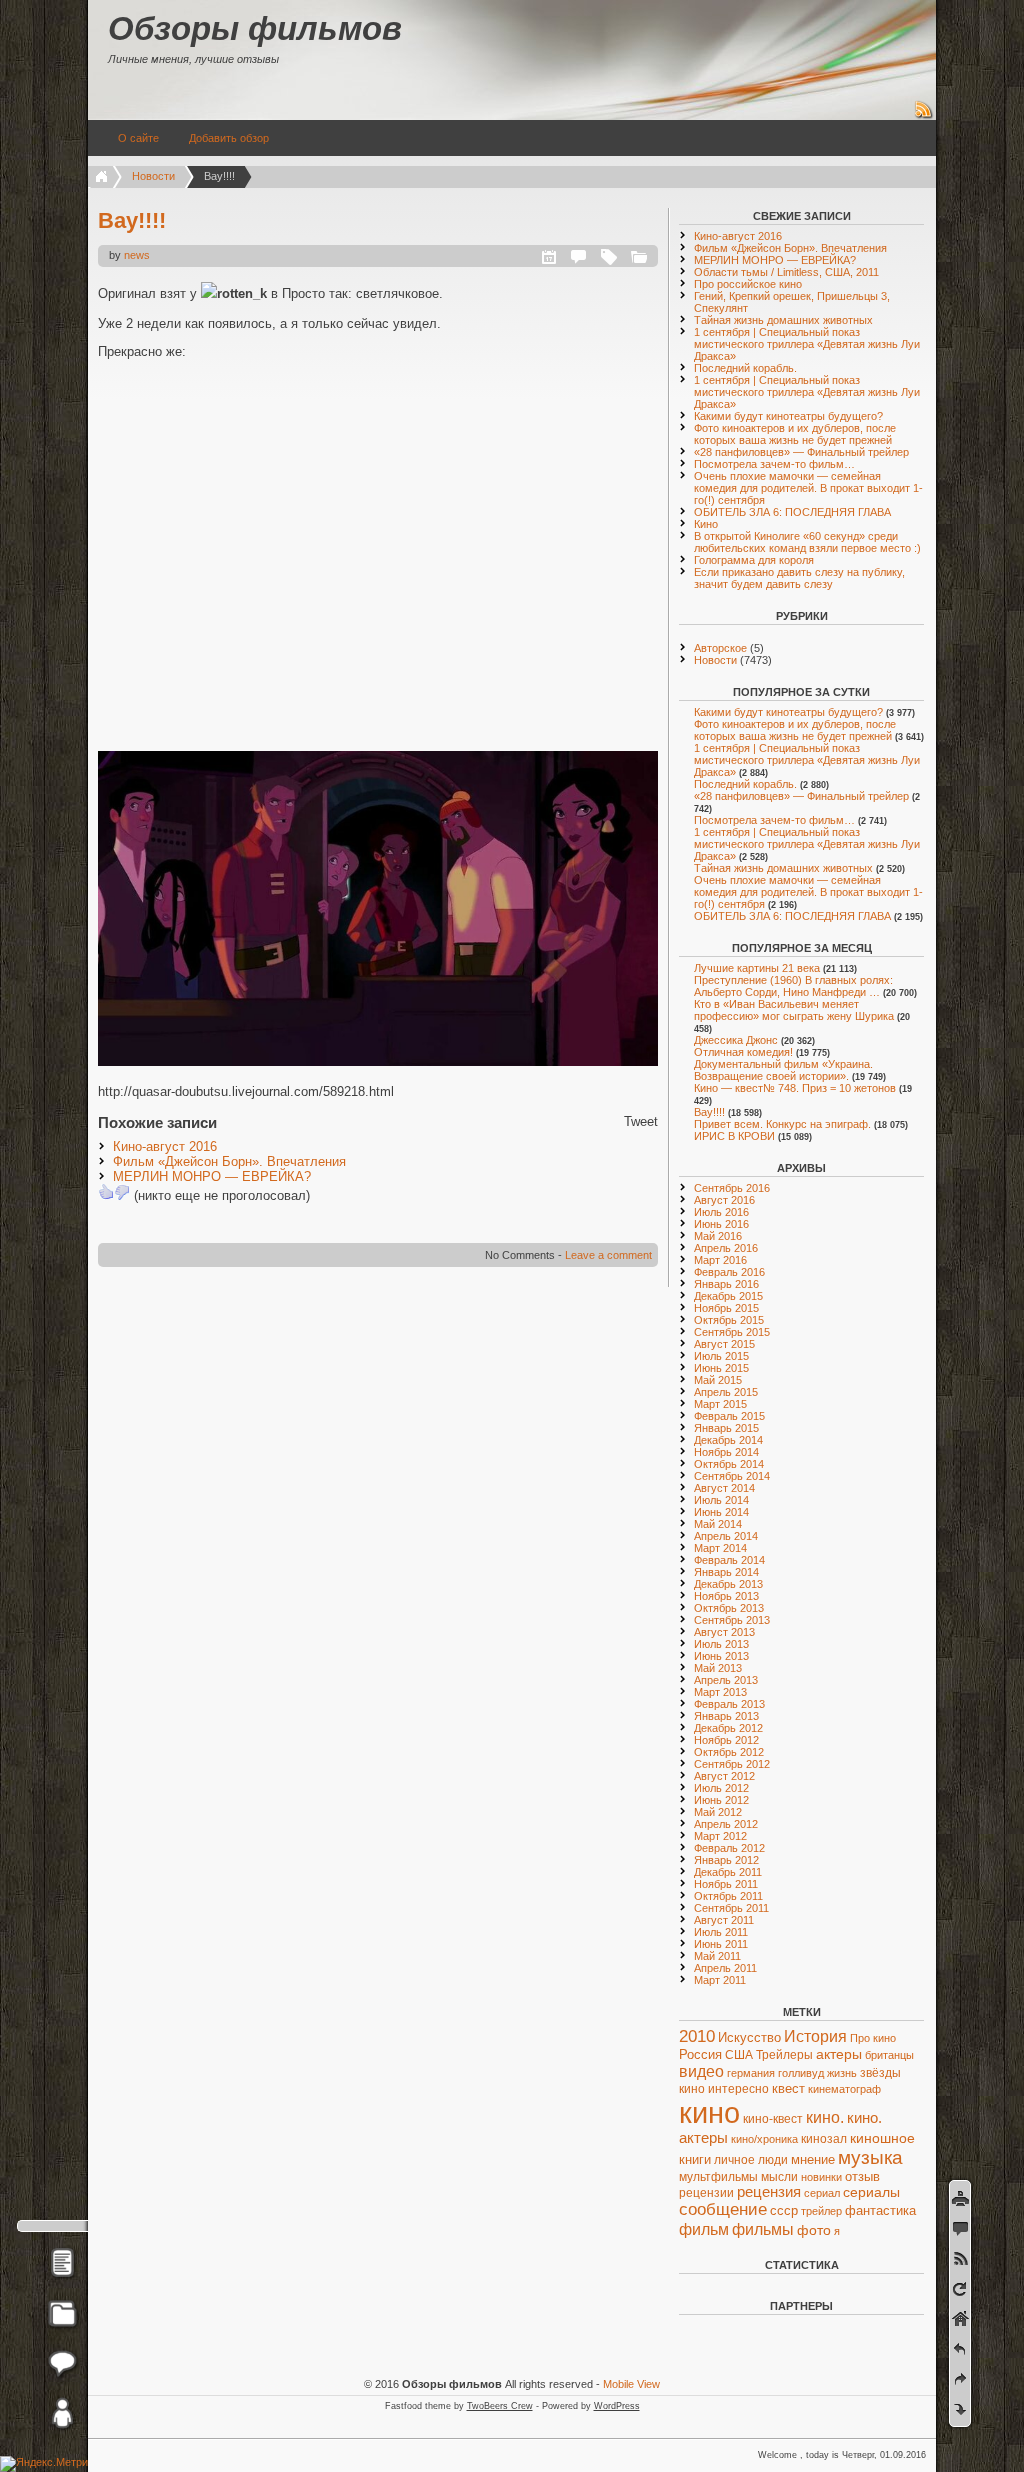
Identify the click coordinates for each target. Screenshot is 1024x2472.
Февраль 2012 (729, 1848)
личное (734, 2160)
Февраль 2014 (729, 1560)
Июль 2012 (721, 1788)
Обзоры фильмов (255, 28)
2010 (697, 2036)
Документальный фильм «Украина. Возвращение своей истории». (783, 1070)
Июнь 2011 (721, 1944)
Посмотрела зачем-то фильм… (774, 464)
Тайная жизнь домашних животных (783, 320)
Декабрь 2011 (728, 1872)
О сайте (138, 138)
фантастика (880, 2210)
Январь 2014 (726, 1572)
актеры (839, 2054)
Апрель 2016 (726, 1248)
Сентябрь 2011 (731, 1908)
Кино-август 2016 (165, 1146)
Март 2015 (720, 1404)
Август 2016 (724, 1200)
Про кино (873, 2038)
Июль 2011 (721, 1932)
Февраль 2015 (729, 1416)
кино (709, 2112)
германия (751, 2073)
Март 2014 (720, 1548)
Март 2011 (720, 1980)
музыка (870, 2157)
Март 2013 (720, 1692)
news (137, 255)
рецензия (769, 2192)
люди (773, 2160)
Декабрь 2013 (728, 1584)
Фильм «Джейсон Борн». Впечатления (229, 1161)
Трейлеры (784, 2054)
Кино (706, 524)
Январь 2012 (726, 1860)
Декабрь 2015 (728, 1296)
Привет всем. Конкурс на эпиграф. (782, 1124)
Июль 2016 (721, 1212)
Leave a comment (608, 1255)
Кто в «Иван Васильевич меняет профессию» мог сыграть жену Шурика (794, 1010)
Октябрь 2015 (729, 1320)
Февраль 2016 (729, 1272)
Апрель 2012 (726, 1824)
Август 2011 (724, 1920)
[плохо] (122, 1192)
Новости (153, 176)
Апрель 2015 (726, 1392)
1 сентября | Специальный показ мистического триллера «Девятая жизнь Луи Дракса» (807, 344)
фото (814, 2230)
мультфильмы (718, 2177)
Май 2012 (718, 1812)
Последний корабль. (745, 368)
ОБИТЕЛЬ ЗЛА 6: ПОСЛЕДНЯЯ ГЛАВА (792, 512)
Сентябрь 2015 (732, 1332)
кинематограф (844, 2089)
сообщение (723, 2209)
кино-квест (773, 2118)
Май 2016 (718, 1236)
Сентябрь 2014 (732, 1476)
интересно (738, 2089)
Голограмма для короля (754, 560)
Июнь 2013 (721, 1656)
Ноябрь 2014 (726, 1452)
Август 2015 (724, 1344)
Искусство (749, 2038)
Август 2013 (724, 1632)
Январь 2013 (726, 1716)
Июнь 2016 (721, 1224)
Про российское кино (748, 284)
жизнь (842, 2073)
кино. (825, 2117)
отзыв (862, 2176)
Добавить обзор (229, 138)
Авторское (720, 648)
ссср (784, 2210)
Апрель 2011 (725, 1968)
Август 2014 (724, 1488)
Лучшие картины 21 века (757, 968)
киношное (882, 2138)
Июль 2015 (721, 1356)
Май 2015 (718, 1380)
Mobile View (631, 2384)
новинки (821, 2177)
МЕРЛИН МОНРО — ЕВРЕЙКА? (212, 1176)
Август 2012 (724, 1776)
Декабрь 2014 (728, 1440)
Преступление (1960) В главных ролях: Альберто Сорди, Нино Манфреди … (793, 986)
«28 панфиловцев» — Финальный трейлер (801, 452)
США (739, 2055)
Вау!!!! (132, 220)
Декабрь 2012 (728, 1728)
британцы (889, 2055)
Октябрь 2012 (729, 1752)
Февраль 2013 (729, 1704)
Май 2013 (718, 1668)
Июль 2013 (721, 1644)
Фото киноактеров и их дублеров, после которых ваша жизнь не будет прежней (795, 434)
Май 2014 (718, 1524)
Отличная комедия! (743, 1052)
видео (701, 2071)
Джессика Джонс (736, 1040)
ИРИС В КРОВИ (734, 1136)
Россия (700, 2054)
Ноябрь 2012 (726, 1740)
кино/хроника (764, 2139)
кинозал (824, 2139)
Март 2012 (720, 1836)
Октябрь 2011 (728, 1896)
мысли (779, 2176)
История (815, 2036)
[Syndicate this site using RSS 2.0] (924, 116)
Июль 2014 (721, 1500)
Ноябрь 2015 (726, 1308)
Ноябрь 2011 (726, 1884)
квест (788, 2088)
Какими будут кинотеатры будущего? (788, 416)
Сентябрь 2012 (732, 1764)
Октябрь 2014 (729, 1464)
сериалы (871, 2192)
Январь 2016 (726, 1284)
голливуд (801, 2073)
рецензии (706, 2193)
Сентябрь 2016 (732, 1188)
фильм (704, 2229)
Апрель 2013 (726, 1680)
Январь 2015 (726, 1428)
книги (695, 2159)
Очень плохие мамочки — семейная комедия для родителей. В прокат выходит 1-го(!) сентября (808, 488)
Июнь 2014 (721, 1512)
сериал (822, 2193)
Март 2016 (720, 1260)
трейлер (821, 2211)
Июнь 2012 (721, 1800)
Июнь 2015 (721, 1368)
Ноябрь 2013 (726, 1596)
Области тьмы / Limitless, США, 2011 (786, 272)
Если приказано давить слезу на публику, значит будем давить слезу (799, 578)
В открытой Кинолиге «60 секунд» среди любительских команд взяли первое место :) (807, 542)
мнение (813, 2159)
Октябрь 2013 (729, 1608)
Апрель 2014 (726, 1536)
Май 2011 (717, 1956)
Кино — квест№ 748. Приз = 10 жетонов (795, 1088)
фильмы (763, 2229)
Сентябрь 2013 (732, 1620)
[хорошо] (106, 1192)
